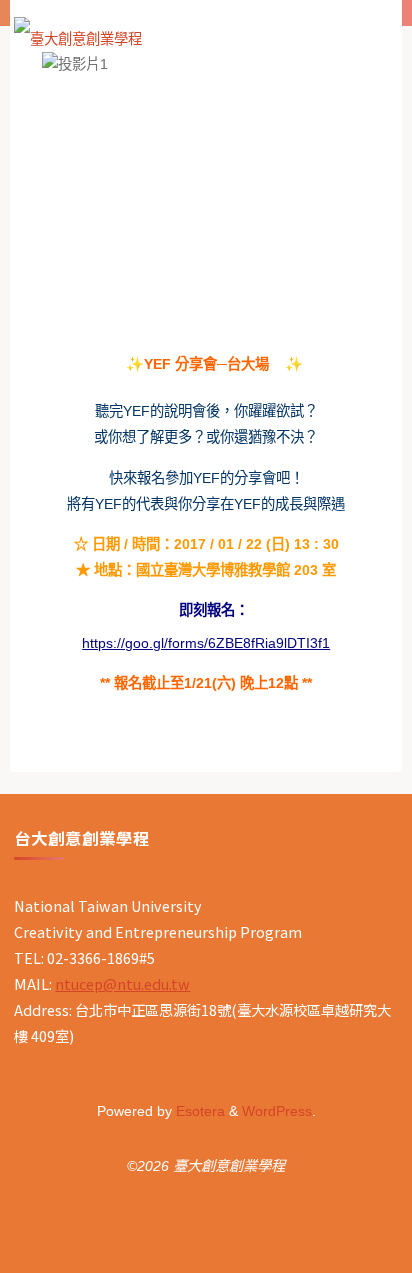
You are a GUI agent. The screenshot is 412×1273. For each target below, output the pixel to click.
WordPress (277, 1111)
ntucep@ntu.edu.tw (122, 983)
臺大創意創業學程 (211, 31)
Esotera (198, 1111)
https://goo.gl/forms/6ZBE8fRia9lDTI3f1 (206, 643)
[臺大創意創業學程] (78, 32)
